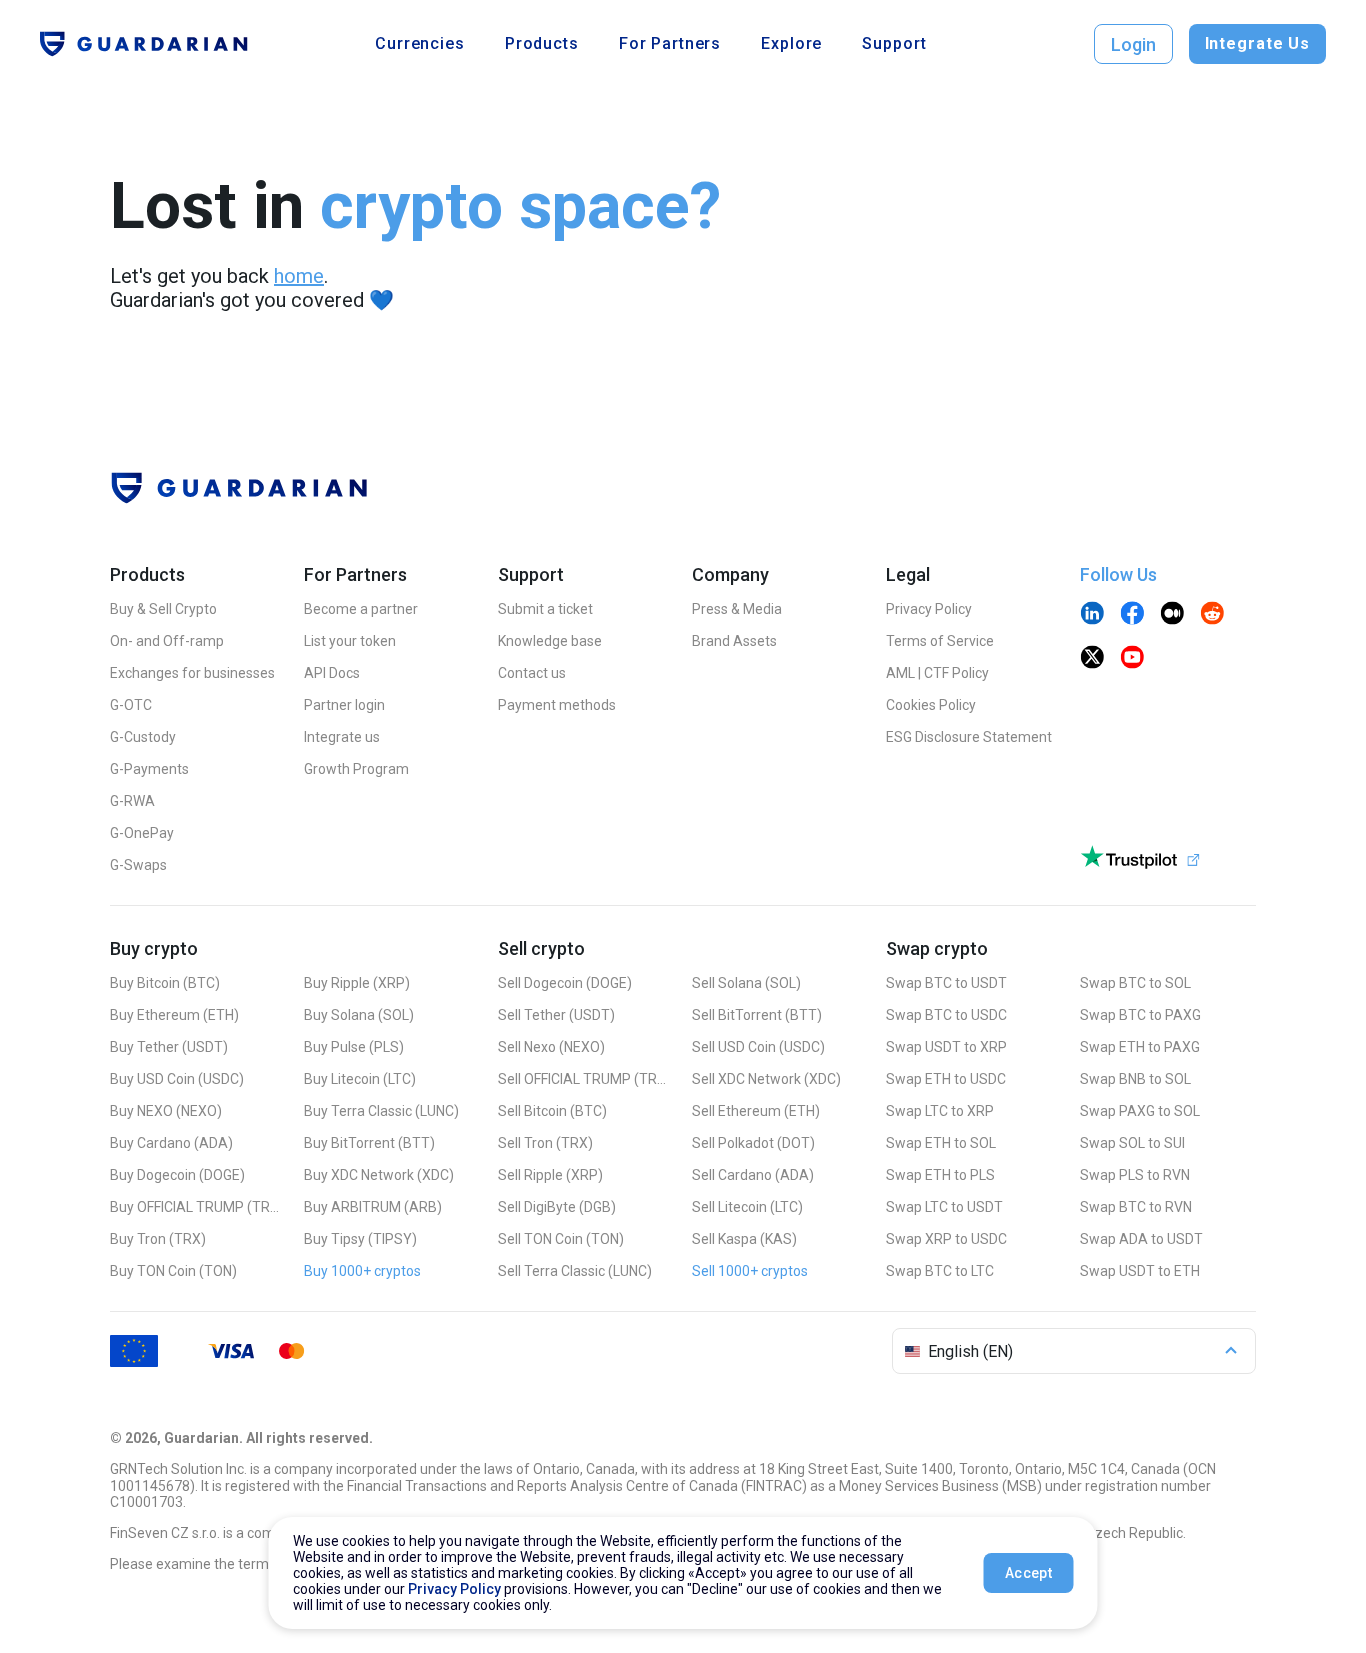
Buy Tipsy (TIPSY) (360, 1239)
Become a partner (361, 609)
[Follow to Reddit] (1212, 615)
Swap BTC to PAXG (1140, 1015)
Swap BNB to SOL (1135, 1079)
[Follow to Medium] (1172, 615)
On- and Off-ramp (167, 641)
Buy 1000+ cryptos (362, 1271)
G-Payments (149, 769)
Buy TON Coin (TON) (173, 1271)
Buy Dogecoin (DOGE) (177, 1175)
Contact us (532, 673)
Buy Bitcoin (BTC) (165, 983)
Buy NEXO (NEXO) (166, 1111)
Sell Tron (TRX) (545, 1143)
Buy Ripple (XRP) (357, 983)
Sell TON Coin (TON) (561, 1239)
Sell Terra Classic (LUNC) (575, 1271)
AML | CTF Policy (937, 673)
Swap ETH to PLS (940, 1175)
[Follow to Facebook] (1132, 615)
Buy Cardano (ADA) (171, 1143)
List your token (350, 641)
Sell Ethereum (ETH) (756, 1111)
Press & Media (737, 609)
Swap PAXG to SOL (1140, 1111)
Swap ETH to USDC (946, 1079)
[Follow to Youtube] (1132, 659)
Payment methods (557, 705)
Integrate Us (1257, 43)
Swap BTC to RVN (1136, 1207)
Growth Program (356, 769)
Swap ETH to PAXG (1140, 1047)
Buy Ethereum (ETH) (174, 1015)
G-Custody (143, 737)
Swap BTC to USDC (946, 1015)
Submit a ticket (545, 609)
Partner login (344, 705)
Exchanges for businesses (192, 673)
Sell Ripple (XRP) (550, 1175)
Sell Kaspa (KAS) (744, 1239)
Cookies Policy (931, 705)
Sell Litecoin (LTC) (747, 1207)
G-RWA (132, 801)
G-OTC (131, 705)
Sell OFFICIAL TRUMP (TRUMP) (583, 1079)
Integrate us (342, 737)
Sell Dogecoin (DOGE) (565, 983)
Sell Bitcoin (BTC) (552, 1111)
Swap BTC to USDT (946, 983)
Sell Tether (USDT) (556, 1015)
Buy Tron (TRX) (158, 1239)
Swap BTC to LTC (940, 1271)
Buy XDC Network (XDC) (379, 1175)
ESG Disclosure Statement (969, 737)
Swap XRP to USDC (946, 1239)
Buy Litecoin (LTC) (360, 1079)
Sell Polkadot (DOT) (753, 1143)
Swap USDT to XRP (946, 1047)
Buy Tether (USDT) (169, 1047)
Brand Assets (734, 641)
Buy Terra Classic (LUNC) (381, 1111)
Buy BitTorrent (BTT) (369, 1143)
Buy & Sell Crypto (163, 609)
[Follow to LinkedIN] (1092, 615)
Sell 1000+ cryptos (750, 1271)
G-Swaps (138, 865)
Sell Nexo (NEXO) (551, 1047)
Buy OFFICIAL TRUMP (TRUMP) (195, 1207)
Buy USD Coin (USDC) (177, 1079)
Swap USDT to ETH (1140, 1271)
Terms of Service (940, 641)
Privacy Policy (929, 609)
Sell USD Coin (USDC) (758, 1047)
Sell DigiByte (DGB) (557, 1207)
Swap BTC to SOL (1135, 983)
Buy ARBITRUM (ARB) (373, 1207)
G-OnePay (142, 833)
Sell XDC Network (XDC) (766, 1079)
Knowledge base (550, 641)
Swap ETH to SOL (941, 1143)
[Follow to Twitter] (1092, 659)
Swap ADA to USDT (1141, 1239)
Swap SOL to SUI (1132, 1143)
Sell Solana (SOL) (746, 983)
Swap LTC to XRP (940, 1111)
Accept (1028, 1573)
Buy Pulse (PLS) (354, 1047)
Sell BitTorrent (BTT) (757, 1015)
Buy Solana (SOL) (359, 1015)
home (299, 276)
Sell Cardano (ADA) (753, 1175)
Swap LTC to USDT (944, 1207)
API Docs (332, 673)
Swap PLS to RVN (1135, 1175)
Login (1133, 44)
